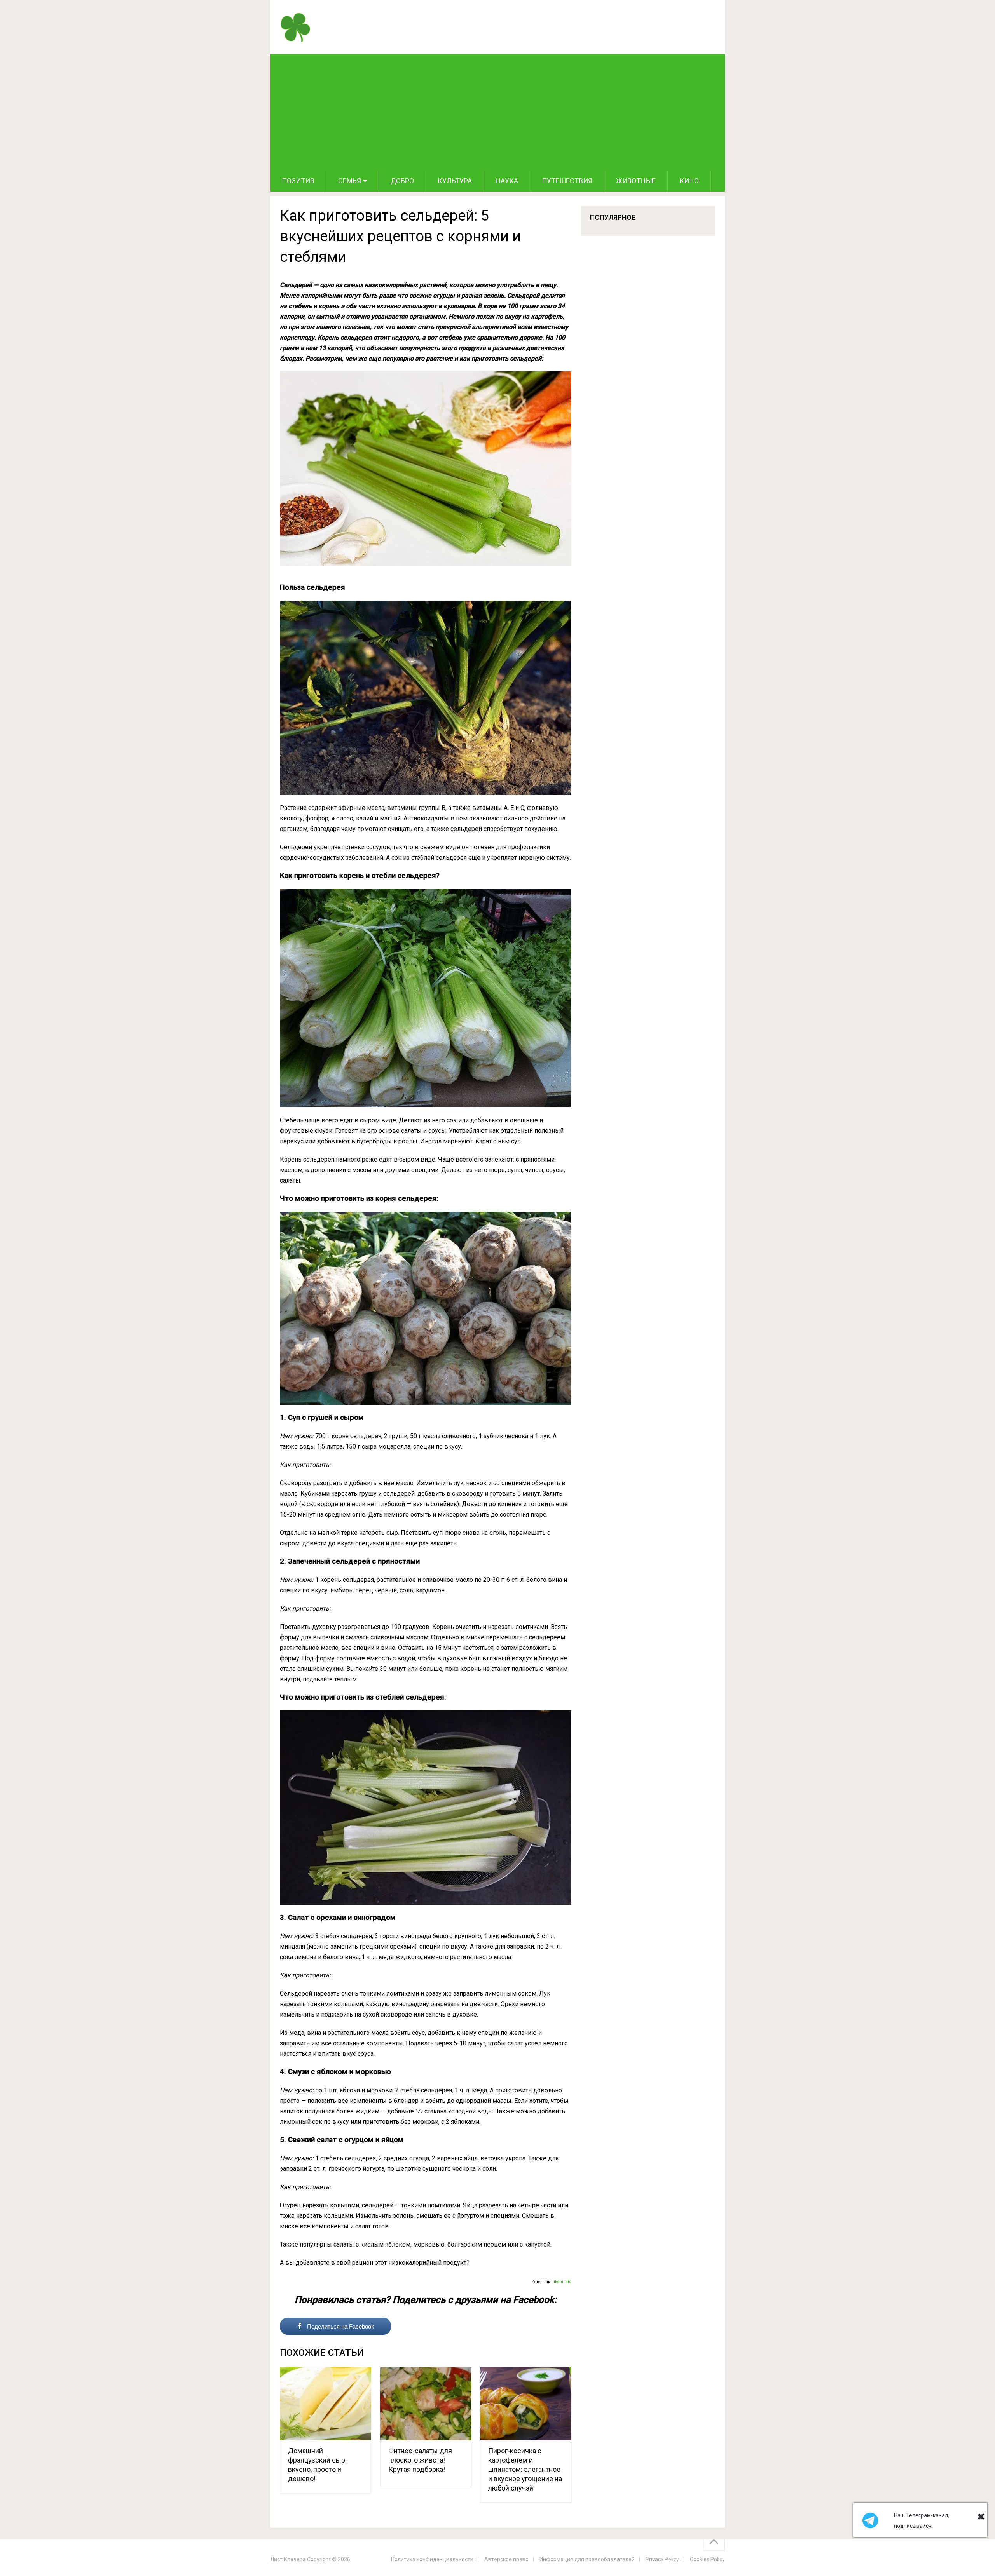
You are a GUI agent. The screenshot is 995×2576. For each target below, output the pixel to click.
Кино (689, 181)
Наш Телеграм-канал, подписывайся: (922, 2521)
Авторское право (506, 2559)
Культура (455, 181)
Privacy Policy (662, 2559)
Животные (636, 181)
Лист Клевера (288, 2559)
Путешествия (567, 181)
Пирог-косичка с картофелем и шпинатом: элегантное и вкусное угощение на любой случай (525, 2469)
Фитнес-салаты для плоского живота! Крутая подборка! (420, 2460)
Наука (507, 181)
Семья (350, 181)
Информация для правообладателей (587, 2559)
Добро (402, 181)
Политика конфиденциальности (432, 2559)
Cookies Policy (707, 2559)
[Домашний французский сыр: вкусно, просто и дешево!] (326, 2404)
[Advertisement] (497, 112)
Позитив (298, 181)
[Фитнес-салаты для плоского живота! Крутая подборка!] (426, 2404)
